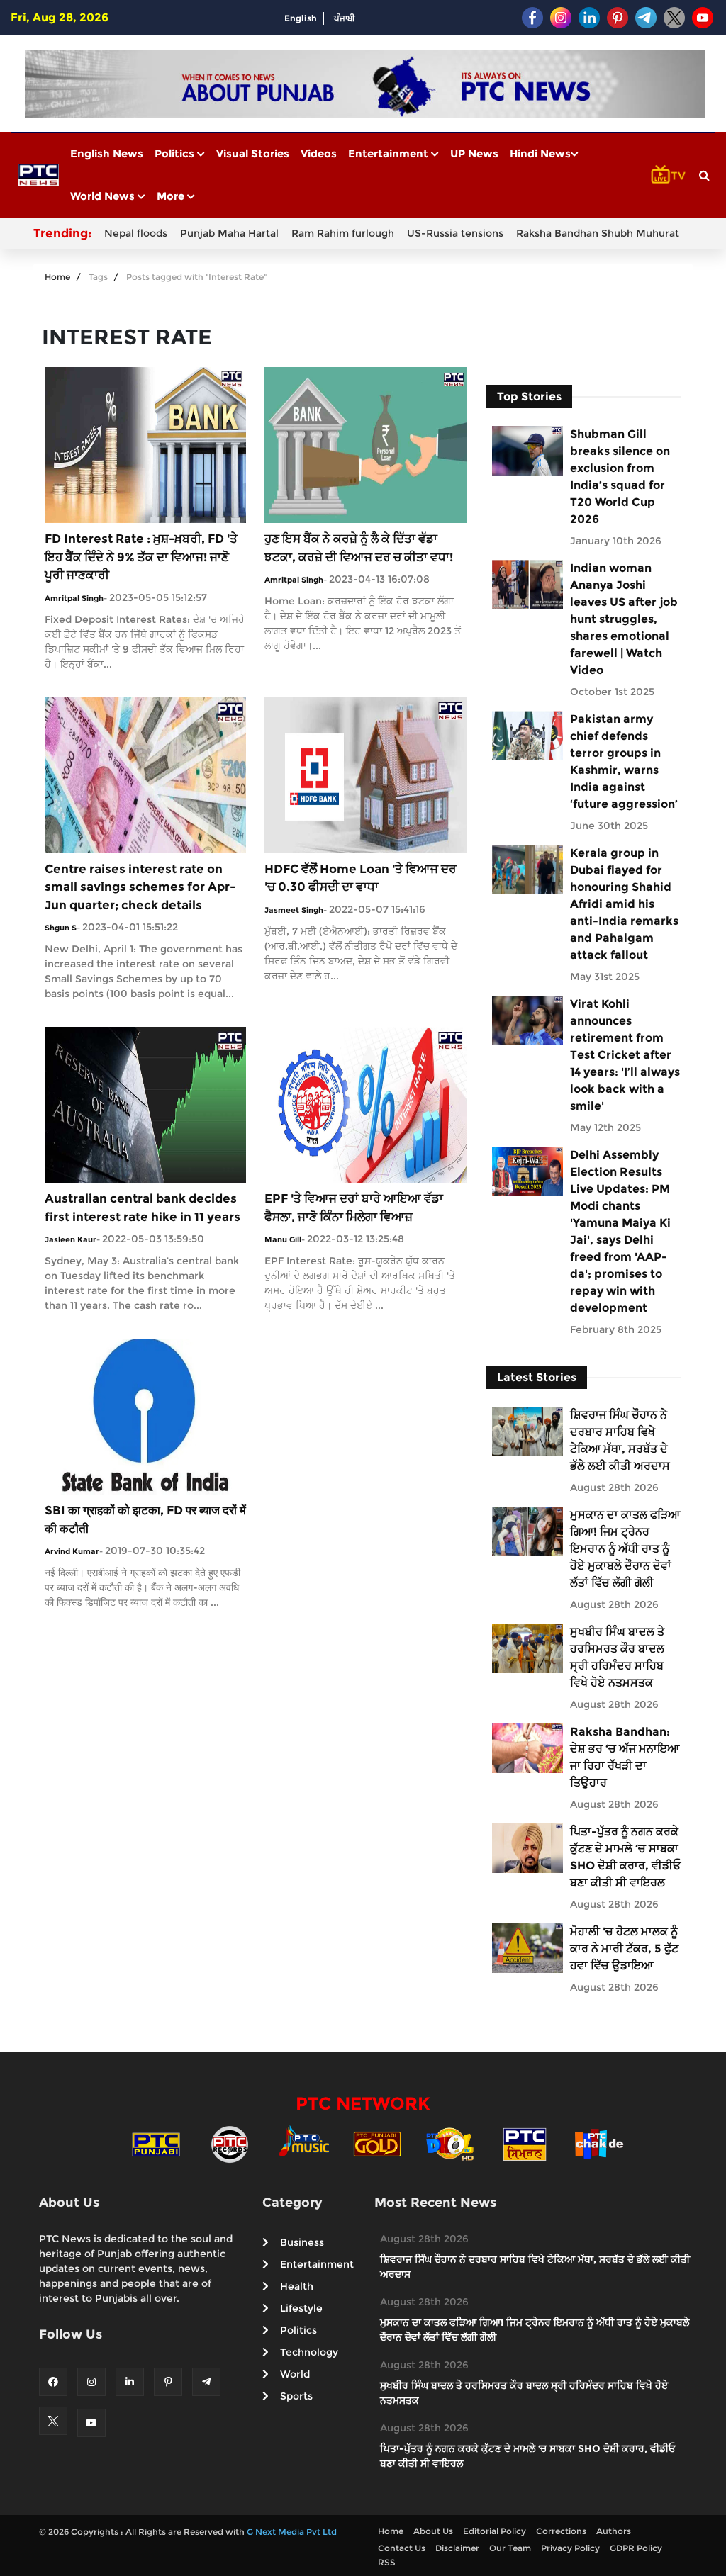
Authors (614, 2531)
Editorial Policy (495, 2531)
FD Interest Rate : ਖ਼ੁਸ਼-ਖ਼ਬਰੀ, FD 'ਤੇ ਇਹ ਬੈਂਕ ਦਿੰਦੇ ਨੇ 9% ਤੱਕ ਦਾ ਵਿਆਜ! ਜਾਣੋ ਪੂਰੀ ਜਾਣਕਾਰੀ (141, 557)
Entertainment (390, 153)
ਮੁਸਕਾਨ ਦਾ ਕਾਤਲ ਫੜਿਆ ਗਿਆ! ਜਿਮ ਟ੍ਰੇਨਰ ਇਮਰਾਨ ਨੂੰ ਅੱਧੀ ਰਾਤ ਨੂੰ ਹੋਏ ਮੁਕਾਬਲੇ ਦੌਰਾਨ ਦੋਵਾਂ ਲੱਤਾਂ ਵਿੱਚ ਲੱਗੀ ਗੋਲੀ (625, 1549)
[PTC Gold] (377, 2143)
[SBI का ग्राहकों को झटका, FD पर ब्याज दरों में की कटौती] (145, 1416)
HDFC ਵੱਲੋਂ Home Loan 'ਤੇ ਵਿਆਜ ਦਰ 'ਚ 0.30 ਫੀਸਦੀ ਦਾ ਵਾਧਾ (361, 878)
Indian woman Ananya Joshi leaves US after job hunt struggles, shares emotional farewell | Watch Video (624, 619)
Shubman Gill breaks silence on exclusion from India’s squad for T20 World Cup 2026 (620, 477)
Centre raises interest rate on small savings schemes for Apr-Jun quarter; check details (140, 887)
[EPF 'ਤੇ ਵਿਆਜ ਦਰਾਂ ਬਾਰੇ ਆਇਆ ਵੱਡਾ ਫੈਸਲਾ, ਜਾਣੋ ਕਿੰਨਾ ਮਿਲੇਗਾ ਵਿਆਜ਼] (365, 1104)
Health (297, 2286)
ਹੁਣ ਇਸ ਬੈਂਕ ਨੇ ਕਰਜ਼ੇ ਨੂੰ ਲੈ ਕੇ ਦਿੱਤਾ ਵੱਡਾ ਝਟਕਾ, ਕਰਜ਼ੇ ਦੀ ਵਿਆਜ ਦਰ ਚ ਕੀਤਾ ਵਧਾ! (359, 548)
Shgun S (61, 928)
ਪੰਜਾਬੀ (345, 18)
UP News (474, 153)
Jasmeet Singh (294, 910)
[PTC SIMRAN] (525, 2143)
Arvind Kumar (72, 1551)
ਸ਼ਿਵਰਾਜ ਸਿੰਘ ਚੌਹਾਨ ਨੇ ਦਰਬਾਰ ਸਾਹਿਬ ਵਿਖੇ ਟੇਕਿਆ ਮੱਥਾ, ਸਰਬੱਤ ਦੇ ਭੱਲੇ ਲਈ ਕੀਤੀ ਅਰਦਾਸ (620, 1440)
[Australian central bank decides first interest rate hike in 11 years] (145, 1104)
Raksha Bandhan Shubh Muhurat (598, 233)
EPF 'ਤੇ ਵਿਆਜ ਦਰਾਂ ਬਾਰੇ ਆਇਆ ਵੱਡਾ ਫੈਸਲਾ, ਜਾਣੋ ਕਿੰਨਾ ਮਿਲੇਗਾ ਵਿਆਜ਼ (354, 1208)
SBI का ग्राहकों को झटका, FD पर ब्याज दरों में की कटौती (145, 1519)
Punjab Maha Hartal (229, 233)
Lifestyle (301, 2308)
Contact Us (402, 2548)
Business (302, 2242)
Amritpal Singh (74, 598)
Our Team (510, 2548)
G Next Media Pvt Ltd (292, 2532)
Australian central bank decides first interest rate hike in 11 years (143, 1208)
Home (57, 277)
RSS (387, 2562)
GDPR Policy (636, 2548)
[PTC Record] (230, 2143)
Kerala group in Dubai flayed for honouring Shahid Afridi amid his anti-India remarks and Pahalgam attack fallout (624, 904)
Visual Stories (253, 153)
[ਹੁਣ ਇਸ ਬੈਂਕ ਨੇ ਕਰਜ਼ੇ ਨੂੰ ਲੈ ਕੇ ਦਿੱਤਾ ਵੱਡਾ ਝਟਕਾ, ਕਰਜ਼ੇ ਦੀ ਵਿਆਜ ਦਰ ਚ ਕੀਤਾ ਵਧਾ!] (365, 444)
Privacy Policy (570, 2548)
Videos (319, 153)
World (295, 2374)
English (301, 18)
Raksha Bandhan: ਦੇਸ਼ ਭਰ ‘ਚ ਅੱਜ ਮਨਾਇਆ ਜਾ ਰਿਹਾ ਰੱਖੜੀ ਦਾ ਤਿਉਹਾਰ (625, 1757)
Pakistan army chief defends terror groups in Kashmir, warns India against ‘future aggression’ (624, 761)
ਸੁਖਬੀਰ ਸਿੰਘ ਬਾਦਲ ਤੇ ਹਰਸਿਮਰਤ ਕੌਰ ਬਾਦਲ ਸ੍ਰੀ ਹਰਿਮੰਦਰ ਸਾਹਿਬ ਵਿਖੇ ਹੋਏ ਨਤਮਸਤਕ (617, 1657)
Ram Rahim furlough (343, 233)
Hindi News (540, 153)
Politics (176, 153)
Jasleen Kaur (71, 1239)
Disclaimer (457, 2548)
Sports (296, 2396)
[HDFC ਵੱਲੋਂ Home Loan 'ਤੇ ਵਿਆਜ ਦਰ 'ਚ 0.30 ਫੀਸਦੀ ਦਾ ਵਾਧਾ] (365, 774)
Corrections (561, 2531)
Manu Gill (283, 1239)
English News (107, 153)
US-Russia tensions (455, 233)
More (172, 196)
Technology (309, 2352)
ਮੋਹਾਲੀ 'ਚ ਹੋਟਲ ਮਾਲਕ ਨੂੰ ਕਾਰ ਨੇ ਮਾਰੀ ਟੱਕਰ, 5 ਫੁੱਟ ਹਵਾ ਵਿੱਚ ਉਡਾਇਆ (624, 1948)
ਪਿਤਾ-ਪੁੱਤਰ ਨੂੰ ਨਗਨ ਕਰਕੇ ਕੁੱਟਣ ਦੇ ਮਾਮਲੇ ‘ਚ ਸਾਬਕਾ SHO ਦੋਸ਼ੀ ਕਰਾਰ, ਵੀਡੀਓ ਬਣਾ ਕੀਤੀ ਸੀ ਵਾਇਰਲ (625, 1857)
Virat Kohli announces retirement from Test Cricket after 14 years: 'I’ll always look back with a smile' (625, 1055)
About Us (433, 2531)
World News (104, 196)
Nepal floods (136, 233)
